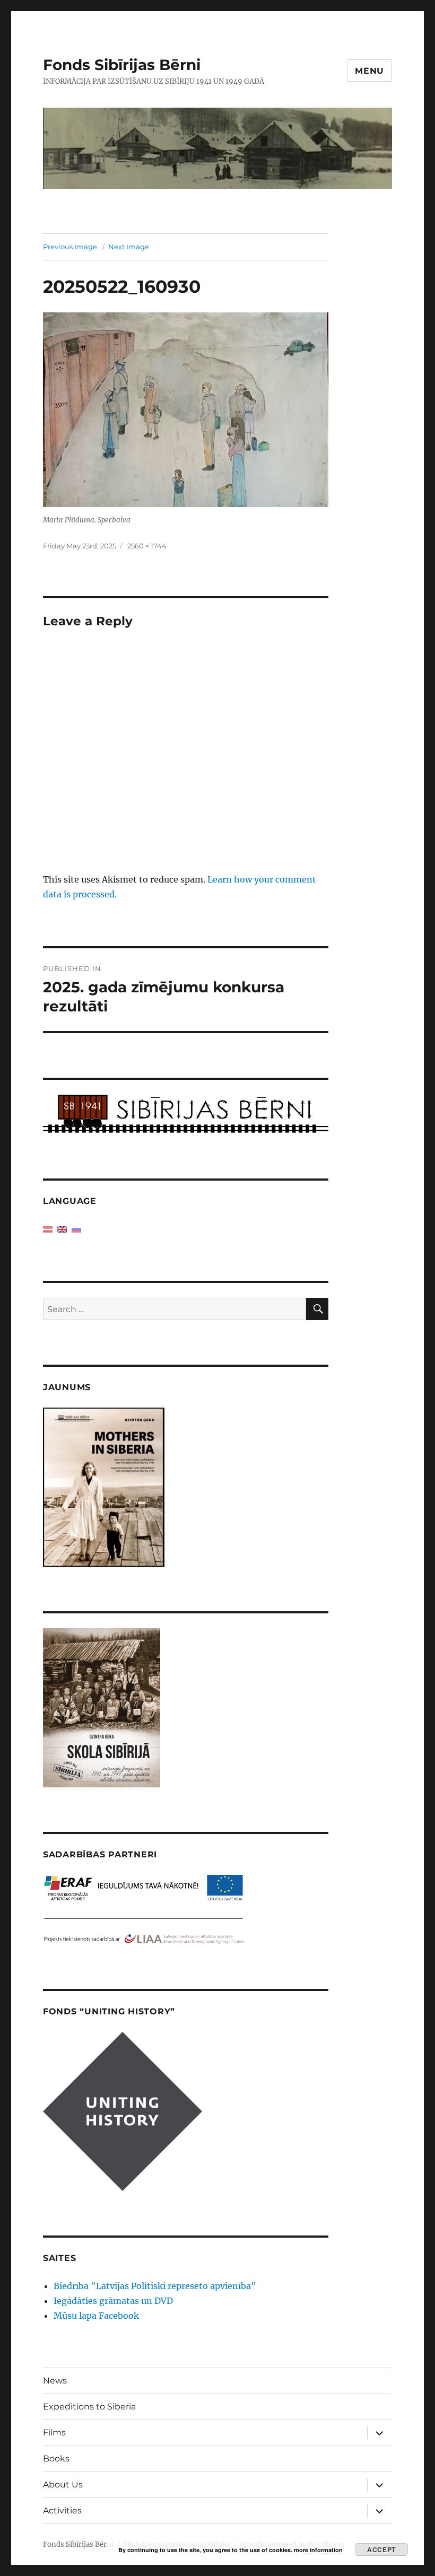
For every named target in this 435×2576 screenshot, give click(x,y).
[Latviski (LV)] (48, 1229)
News (55, 2381)
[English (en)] (62, 1229)
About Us (63, 2485)
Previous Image (70, 247)
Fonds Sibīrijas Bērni (122, 65)
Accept (381, 2549)
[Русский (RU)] (76, 1229)
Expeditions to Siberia (89, 2407)
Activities (62, 2510)
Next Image (129, 247)
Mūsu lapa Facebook (96, 2316)
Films (54, 2433)
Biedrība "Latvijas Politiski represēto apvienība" (155, 2286)
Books (56, 2459)
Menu (369, 71)
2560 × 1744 (147, 546)
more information (318, 2550)
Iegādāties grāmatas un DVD (113, 2301)
